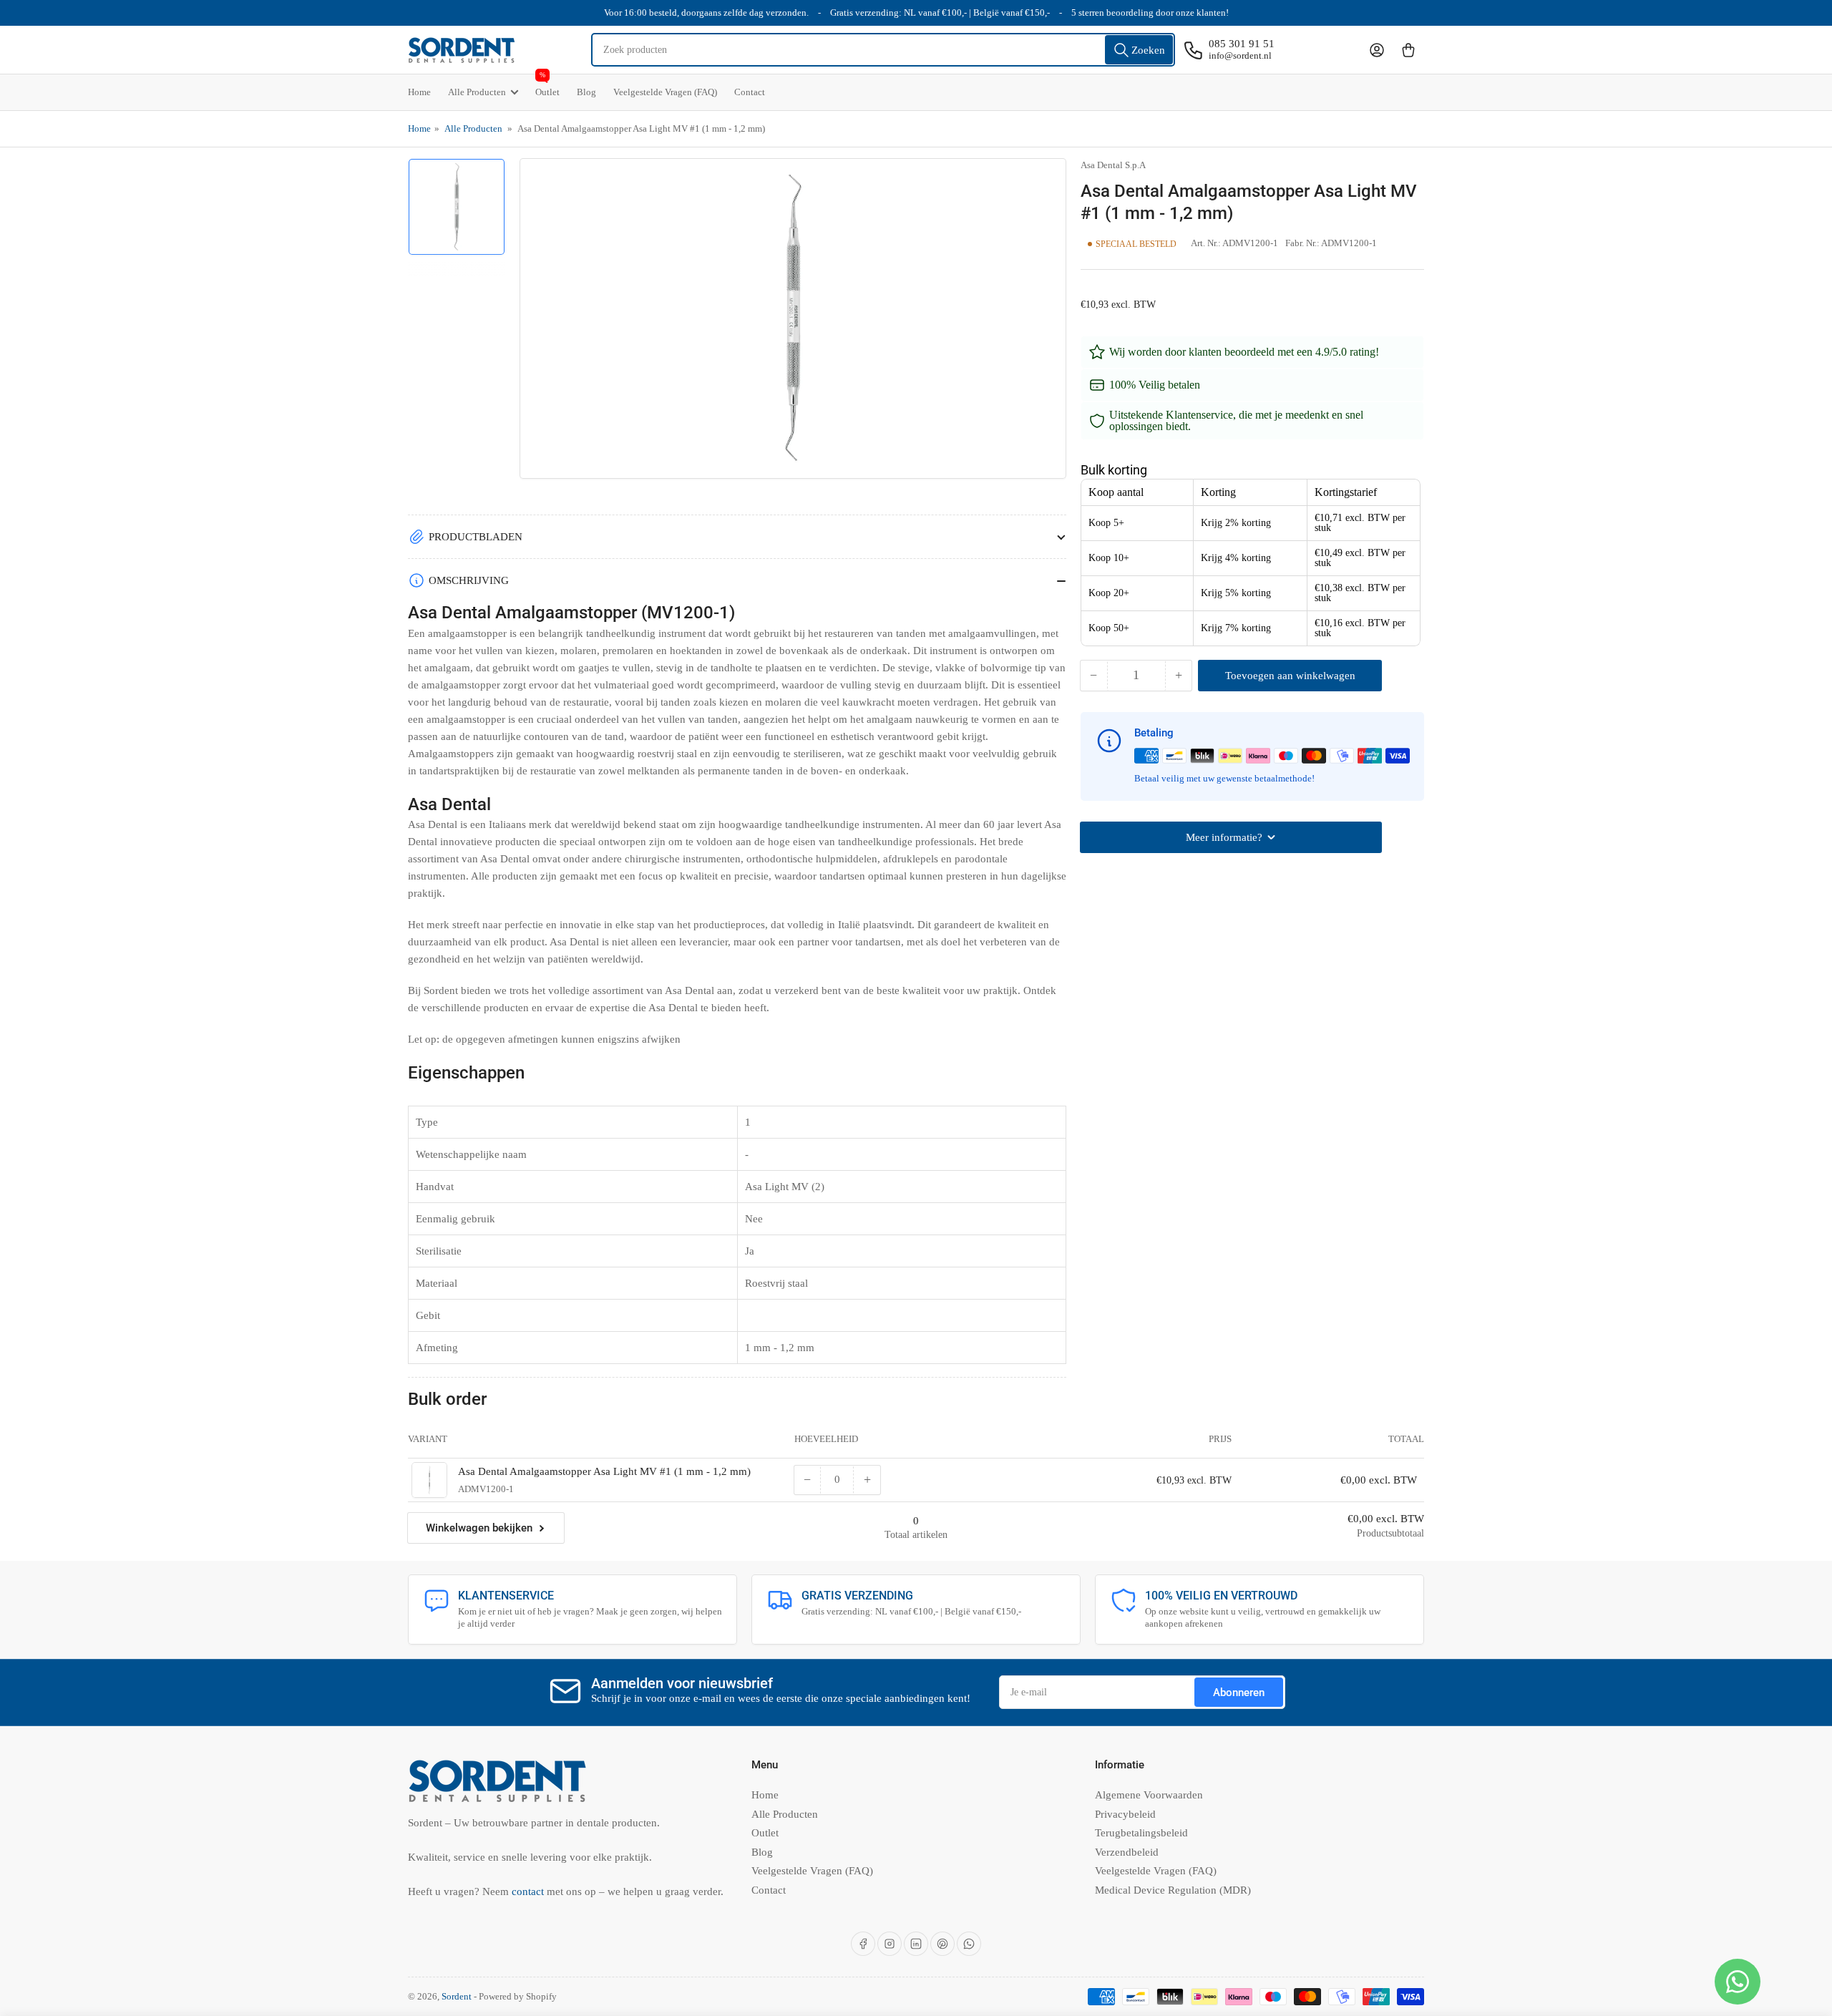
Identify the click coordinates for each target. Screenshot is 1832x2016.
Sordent (457, 1996)
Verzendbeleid (1127, 1852)
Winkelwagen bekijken (479, 1528)
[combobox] (883, 50)
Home (419, 92)
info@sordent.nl (1240, 55)
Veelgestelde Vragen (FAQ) (665, 92)
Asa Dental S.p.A (1113, 165)
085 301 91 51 (1242, 44)
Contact (750, 92)
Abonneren (1239, 1693)
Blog (586, 92)
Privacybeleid (1125, 1814)
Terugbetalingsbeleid (1141, 1833)
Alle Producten (477, 92)
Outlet (547, 86)
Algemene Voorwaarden (1149, 1795)
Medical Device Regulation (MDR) (1173, 1890)
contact (529, 1891)
